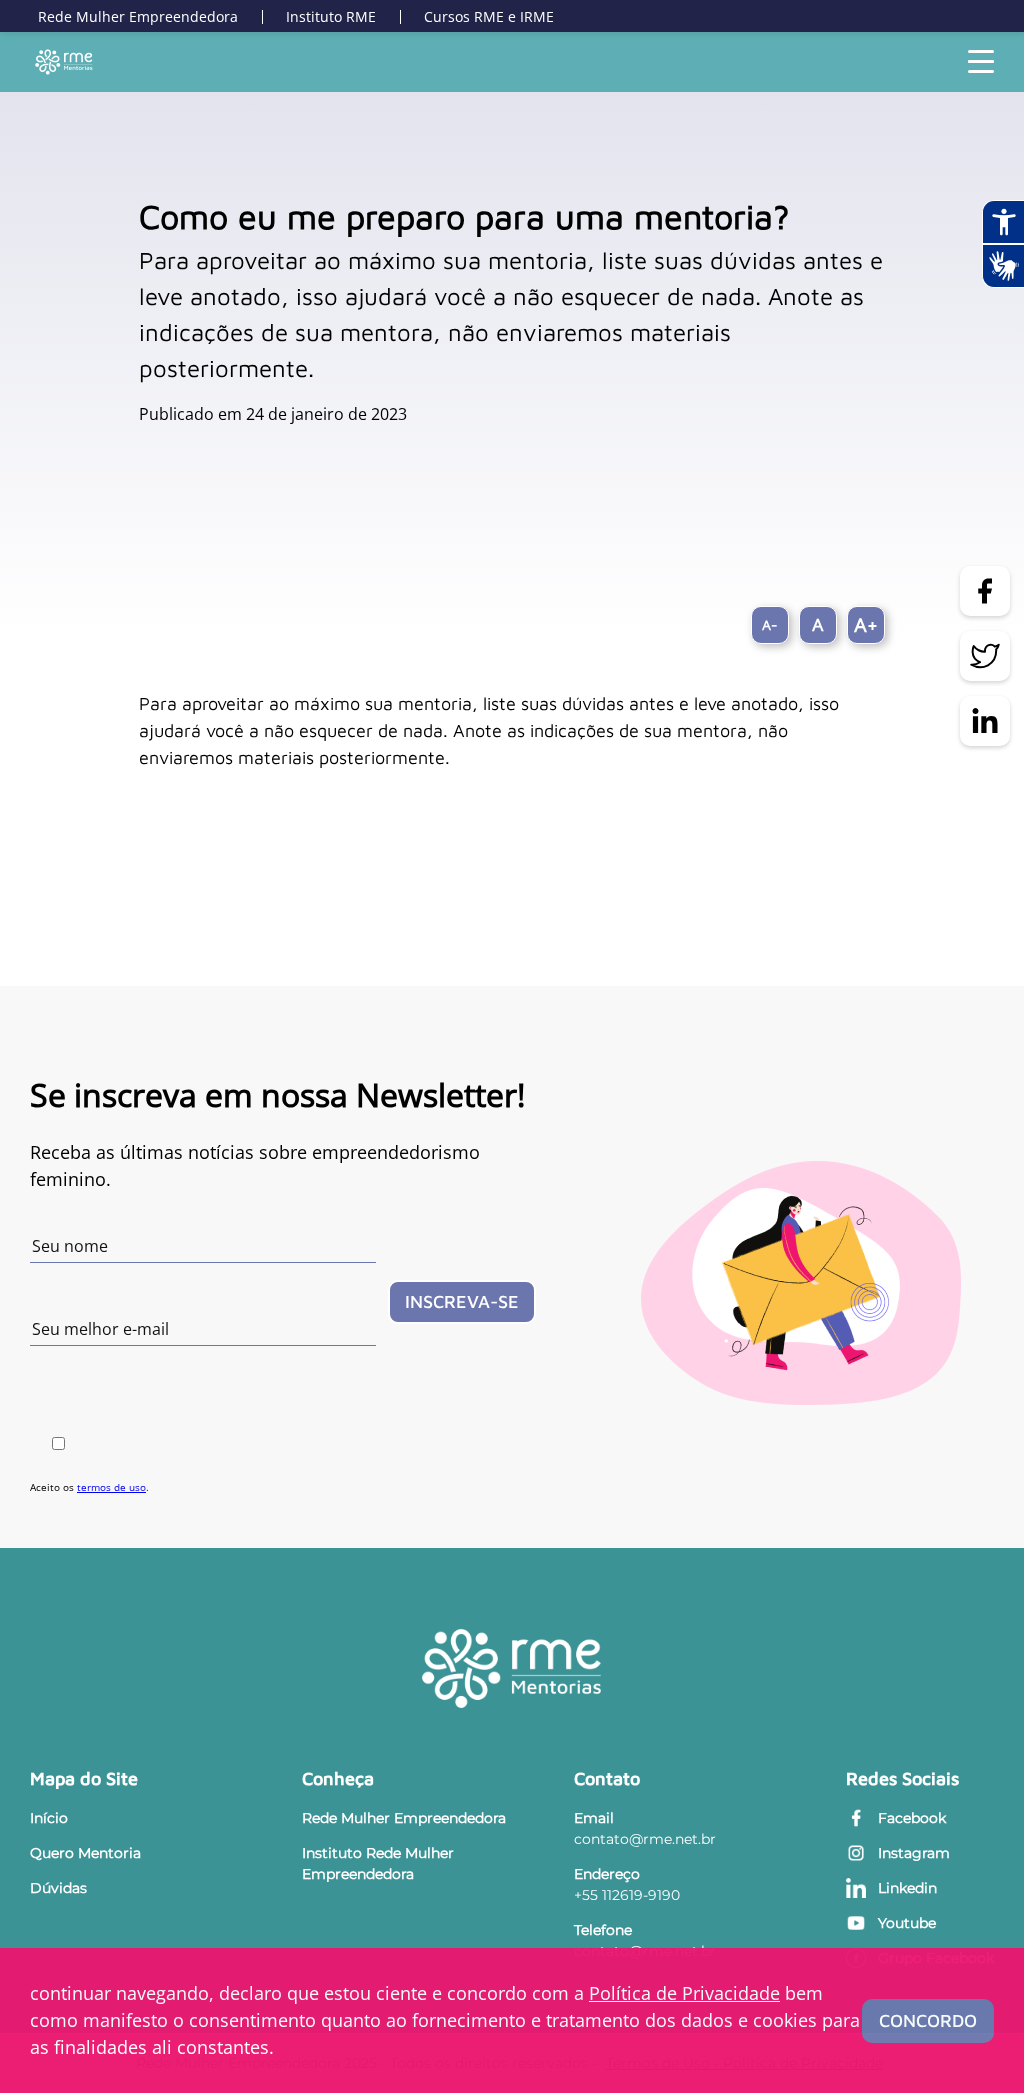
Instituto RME (331, 16)
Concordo (928, 2020)
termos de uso (111, 1487)
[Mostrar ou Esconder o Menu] (981, 62)
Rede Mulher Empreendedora (138, 16)
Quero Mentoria (85, 1853)
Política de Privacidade (684, 1993)
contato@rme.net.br (645, 1839)
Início (49, 1818)
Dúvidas (58, 1888)
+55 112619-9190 (627, 1895)
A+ (866, 624)
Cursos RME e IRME (489, 16)
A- (770, 624)
